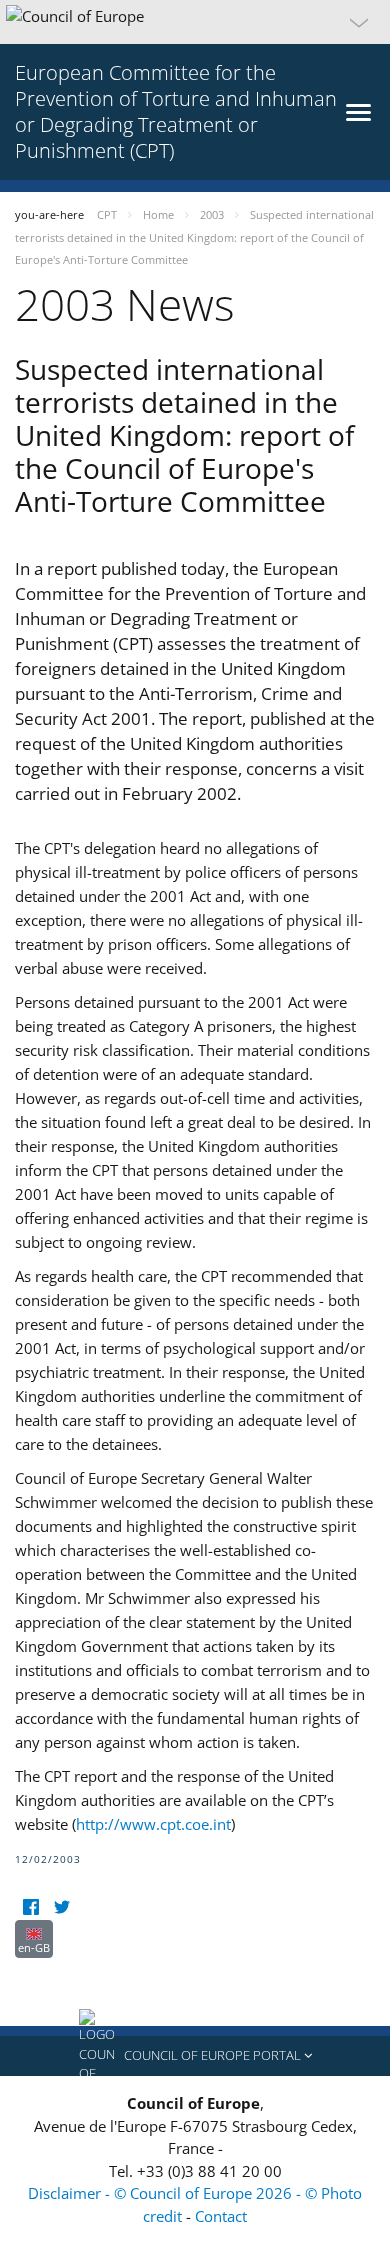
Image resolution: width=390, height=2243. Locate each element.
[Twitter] (61, 1907)
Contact (221, 2216)
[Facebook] (30, 1907)
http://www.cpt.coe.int (153, 1824)
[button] (195, 22)
